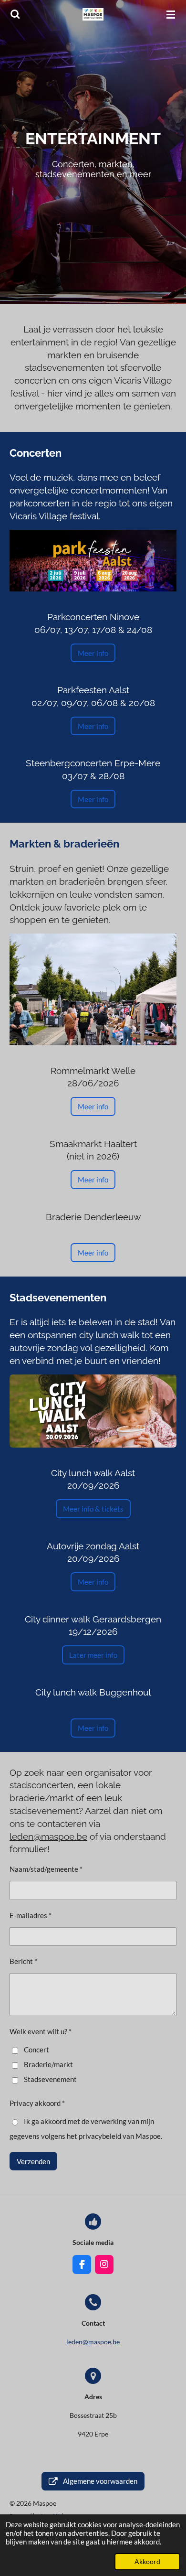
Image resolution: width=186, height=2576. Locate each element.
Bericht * (23, 1961)
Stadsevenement (50, 2079)
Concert (36, 2050)
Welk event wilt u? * (41, 2031)
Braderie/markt (48, 2064)
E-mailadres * (31, 1915)
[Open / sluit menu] (171, 14)
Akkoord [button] (147, 2562)
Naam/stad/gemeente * (46, 1869)
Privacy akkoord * (37, 2103)
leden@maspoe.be (48, 1836)
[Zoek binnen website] (15, 14)
